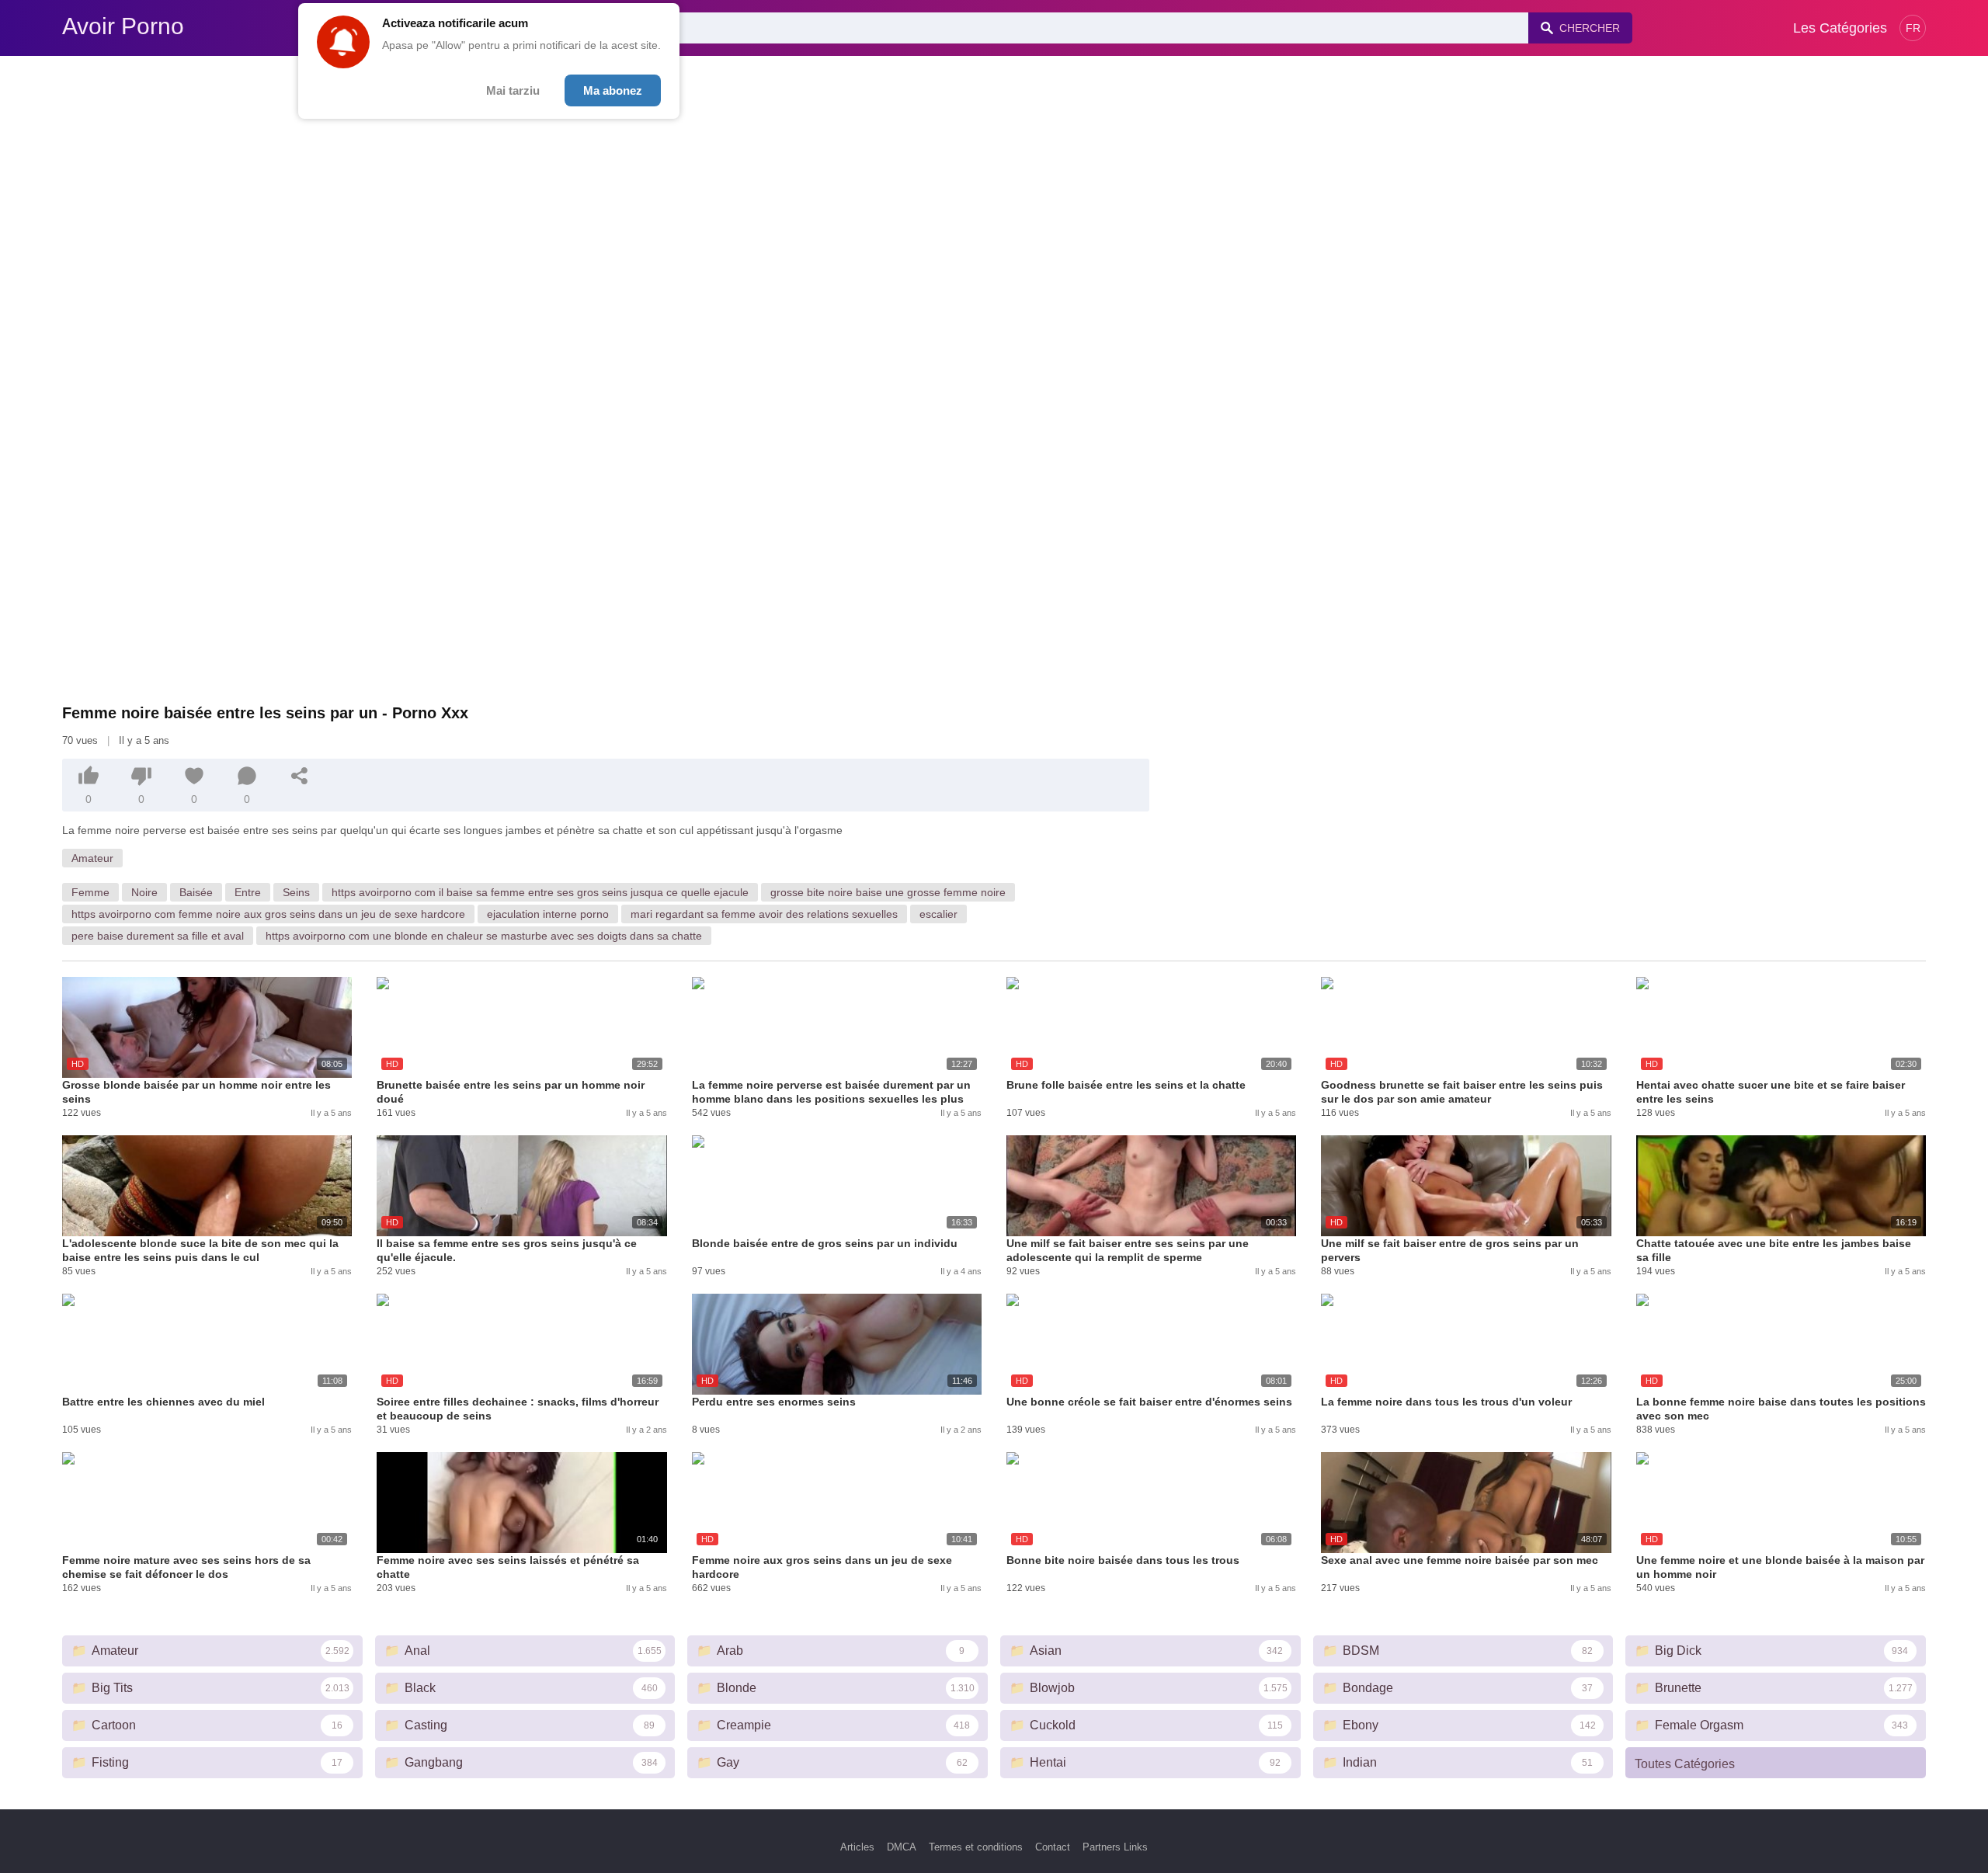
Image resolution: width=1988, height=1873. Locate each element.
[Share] (300, 776)
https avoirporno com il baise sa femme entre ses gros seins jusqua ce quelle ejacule (540, 892)
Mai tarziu (513, 90)
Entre (248, 892)
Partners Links (1115, 1847)
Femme (90, 892)
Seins (296, 892)
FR (1913, 28)
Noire (144, 892)
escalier (938, 914)
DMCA (902, 1847)
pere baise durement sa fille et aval (158, 936)
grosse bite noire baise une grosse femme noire (888, 892)
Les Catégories (1840, 28)
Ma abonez (613, 90)
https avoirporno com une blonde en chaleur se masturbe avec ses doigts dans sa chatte (484, 936)
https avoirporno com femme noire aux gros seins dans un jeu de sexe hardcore (268, 914)
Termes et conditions (976, 1847)
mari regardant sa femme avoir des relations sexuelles (764, 914)
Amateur (92, 858)
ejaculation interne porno (548, 914)
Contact (1053, 1847)
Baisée (196, 892)
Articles (857, 1847)
